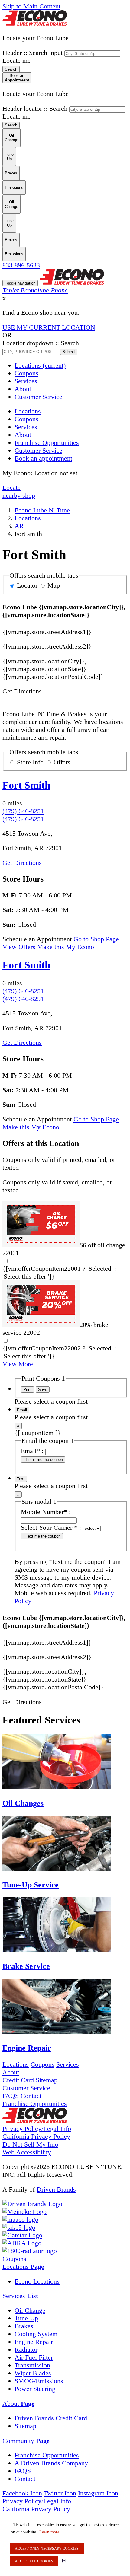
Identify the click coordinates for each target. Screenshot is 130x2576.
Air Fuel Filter (34, 2357)
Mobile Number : (46, 1512)
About (23, 389)
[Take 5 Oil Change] (19, 2227)
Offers (62, 762)
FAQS (11, 2096)
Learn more (49, 2532)
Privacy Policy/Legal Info (37, 2129)
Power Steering (35, 2389)
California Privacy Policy (36, 2136)
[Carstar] (22, 2235)
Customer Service (38, 397)
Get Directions (22, 863)
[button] (65, 2561)
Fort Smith (26, 785)
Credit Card (18, 2080)
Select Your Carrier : (51, 1527)
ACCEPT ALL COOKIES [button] (34, 2561)
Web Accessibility (27, 2152)
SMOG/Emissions (39, 2381)
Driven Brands (56, 2189)
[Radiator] (30, 2251)
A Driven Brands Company (51, 2463)
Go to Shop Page (96, 939)
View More (18, 1364)
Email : (32, 1451)
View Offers (19, 947)
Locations (40, 365)
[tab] (65, 2267)
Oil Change (30, 2310)
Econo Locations (37, 2281)
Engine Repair (34, 2342)
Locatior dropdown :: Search (41, 343)
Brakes (24, 2326)
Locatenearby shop (19, 491)
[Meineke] (24, 2212)
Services (26, 381)
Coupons (26, 373)
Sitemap (47, 2080)
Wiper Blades (33, 2373)
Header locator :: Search (35, 108)
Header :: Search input (32, 53)
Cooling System (36, 2334)
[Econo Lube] (35, 2121)
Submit (69, 352)
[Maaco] (20, 2219)
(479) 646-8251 (23, 811)
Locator (27, 585)
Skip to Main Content (31, 6)
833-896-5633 (21, 265)
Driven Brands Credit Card (51, 2418)
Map (54, 585)
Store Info (30, 762)
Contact (31, 2096)
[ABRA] (22, 2243)
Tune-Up (26, 2318)
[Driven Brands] (32, 2204)
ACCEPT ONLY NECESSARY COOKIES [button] (47, 2549)
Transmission (32, 2365)
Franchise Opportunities (35, 2104)
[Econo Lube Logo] (35, 23)
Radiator (26, 2350)
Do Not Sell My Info (30, 2144)
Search (11, 69)
